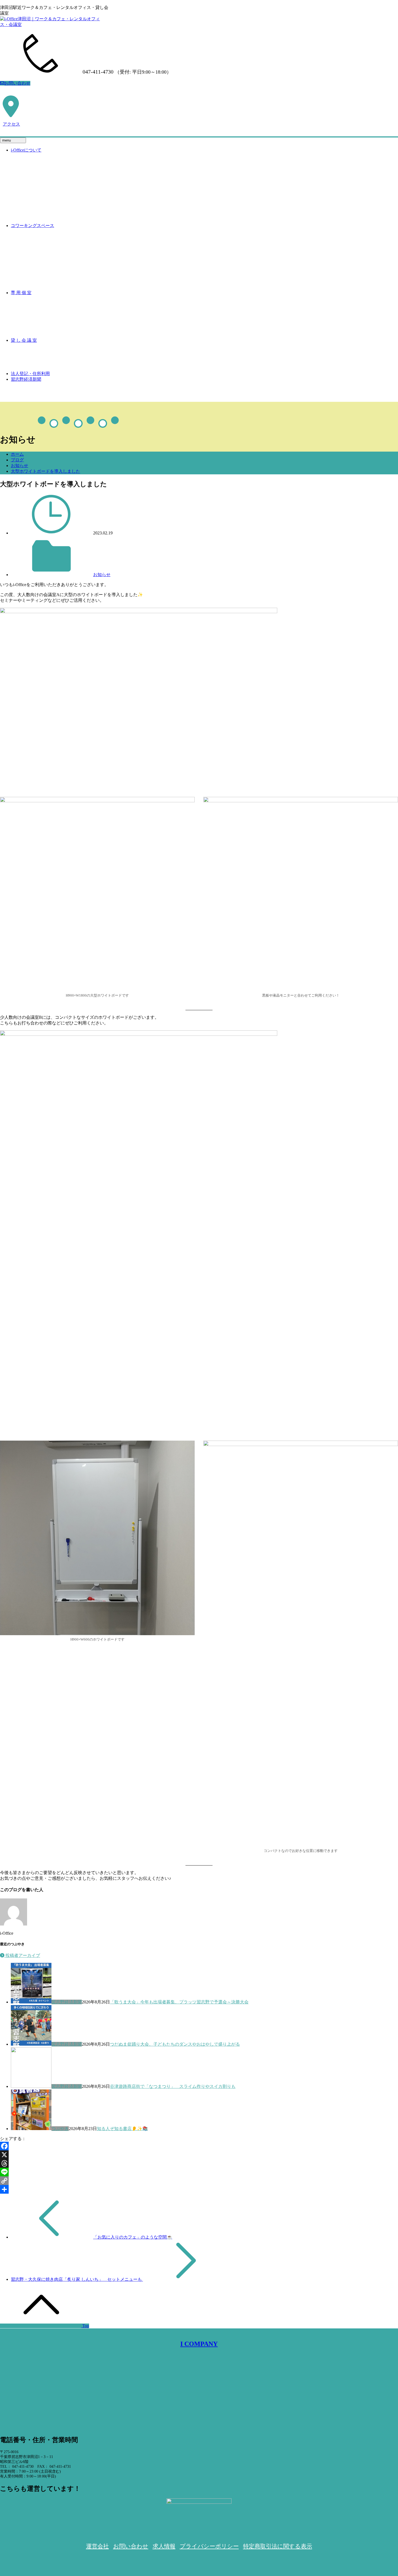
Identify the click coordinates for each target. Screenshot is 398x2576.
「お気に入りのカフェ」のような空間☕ (133, 2237)
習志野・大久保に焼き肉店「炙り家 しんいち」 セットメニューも (77, 2279)
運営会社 (97, 2546)
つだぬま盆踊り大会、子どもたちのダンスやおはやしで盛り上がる (175, 2044)
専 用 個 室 (21, 293)
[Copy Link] (199, 2181)
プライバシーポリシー (209, 2546)
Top (85, 2326)
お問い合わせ (17, 83)
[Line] (199, 2172)
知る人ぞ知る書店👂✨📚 (122, 2129)
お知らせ (19, 466)
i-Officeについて (26, 150)
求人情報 (164, 2546)
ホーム (17, 454)
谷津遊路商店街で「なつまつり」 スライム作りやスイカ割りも (173, 2086)
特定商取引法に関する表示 (278, 2546)
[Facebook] (199, 2146)
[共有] (199, 2189)
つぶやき (60, 2129)
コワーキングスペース (32, 226)
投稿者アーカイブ (22, 1955)
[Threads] (199, 2163)
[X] (199, 2155)
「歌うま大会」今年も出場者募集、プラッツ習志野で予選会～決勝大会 (179, 2002)
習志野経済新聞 (26, 379)
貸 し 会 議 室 (24, 340)
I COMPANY (199, 2344)
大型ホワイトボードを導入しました (45, 471)
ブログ (17, 460)
